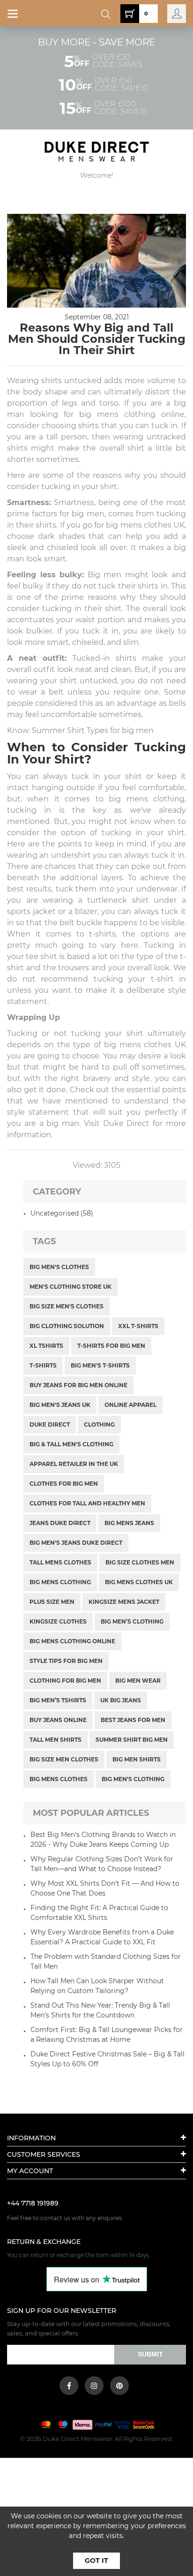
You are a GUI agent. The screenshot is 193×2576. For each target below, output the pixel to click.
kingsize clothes (58, 1621)
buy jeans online (58, 1720)
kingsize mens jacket (124, 1602)
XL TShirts (46, 1346)
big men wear (138, 1681)
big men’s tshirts (58, 1700)
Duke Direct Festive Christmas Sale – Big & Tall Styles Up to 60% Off (108, 2059)
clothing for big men (65, 1681)
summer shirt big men (132, 1740)
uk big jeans (121, 1700)
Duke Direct (50, 1424)
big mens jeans (129, 1523)
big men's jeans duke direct (76, 1543)
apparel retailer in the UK (74, 1464)
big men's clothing (133, 1779)
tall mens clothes (60, 1562)
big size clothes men (140, 1562)
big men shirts (137, 1759)
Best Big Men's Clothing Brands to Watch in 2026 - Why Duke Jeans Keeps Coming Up (103, 1839)
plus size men (52, 1602)
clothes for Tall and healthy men (87, 1503)
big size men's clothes (67, 1306)
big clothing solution (67, 1326)
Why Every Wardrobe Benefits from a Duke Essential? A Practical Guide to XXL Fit (102, 1937)
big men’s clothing (132, 1621)
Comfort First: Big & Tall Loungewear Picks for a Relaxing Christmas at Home (107, 2035)
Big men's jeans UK (60, 1405)
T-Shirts (43, 1365)
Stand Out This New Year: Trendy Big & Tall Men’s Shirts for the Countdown (100, 2010)
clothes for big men (64, 1484)
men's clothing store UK (71, 1287)
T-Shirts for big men (111, 1346)
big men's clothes (59, 1267)
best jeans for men (133, 1720)
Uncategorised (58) (62, 1213)
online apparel (130, 1405)
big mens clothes (59, 1779)
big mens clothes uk (139, 1582)
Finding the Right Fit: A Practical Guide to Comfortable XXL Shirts (99, 1913)
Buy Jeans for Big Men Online (78, 1385)
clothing (99, 1424)
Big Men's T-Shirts (100, 1365)
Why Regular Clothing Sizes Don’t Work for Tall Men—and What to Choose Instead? (102, 1864)
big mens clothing (117, 414)
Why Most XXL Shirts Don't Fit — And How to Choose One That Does (105, 1888)
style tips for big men (66, 1661)
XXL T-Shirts (138, 1326)
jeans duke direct (60, 1523)
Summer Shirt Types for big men (93, 730)
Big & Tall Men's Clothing (71, 1444)
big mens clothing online (72, 1641)
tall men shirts (56, 1740)
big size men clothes (64, 1759)
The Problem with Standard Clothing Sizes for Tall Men (106, 1961)
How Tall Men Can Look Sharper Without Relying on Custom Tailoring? (97, 1986)
